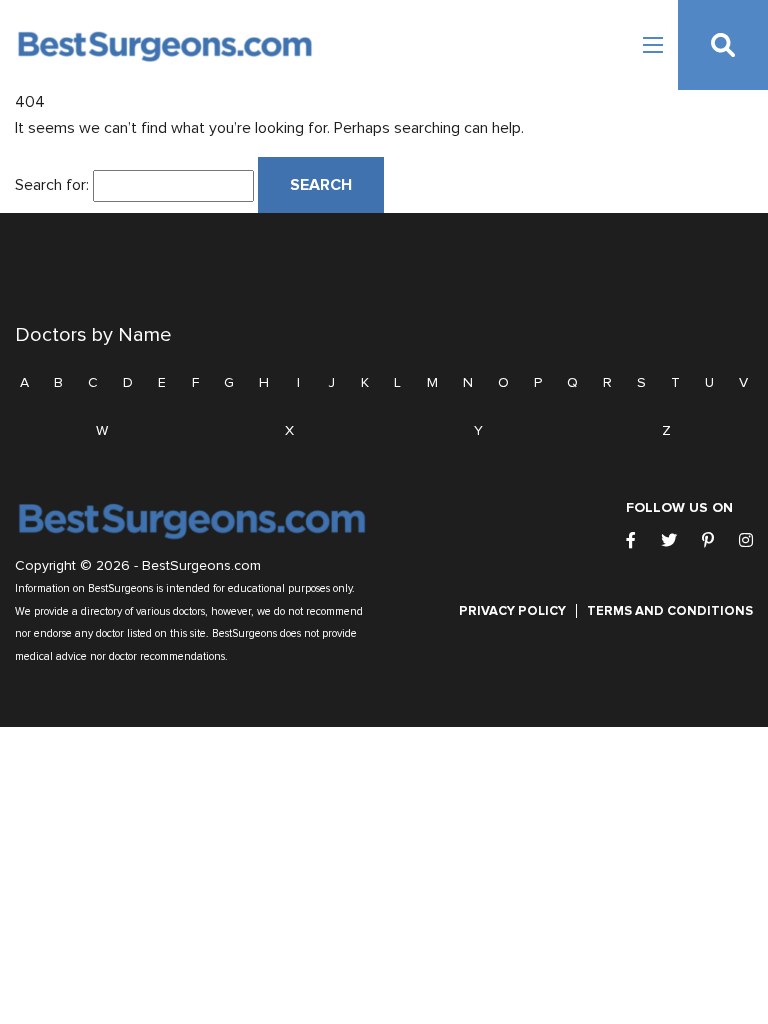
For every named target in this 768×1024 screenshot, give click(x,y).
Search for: (52, 185)
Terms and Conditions (670, 611)
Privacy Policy (512, 611)
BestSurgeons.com (201, 566)
